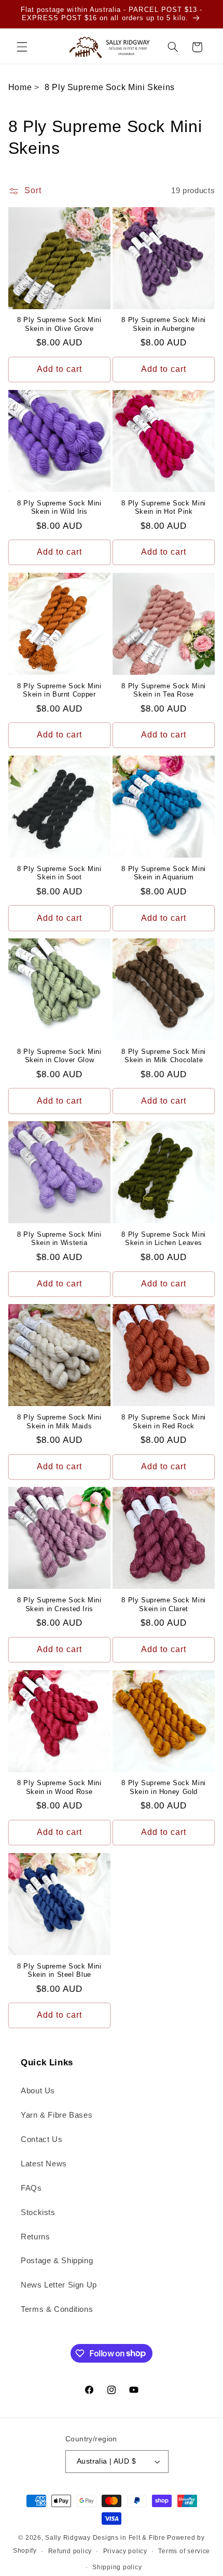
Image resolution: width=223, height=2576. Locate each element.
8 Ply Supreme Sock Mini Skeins (110, 87)
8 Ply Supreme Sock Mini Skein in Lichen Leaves (164, 1239)
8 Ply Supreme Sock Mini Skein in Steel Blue (59, 1971)
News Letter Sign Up (59, 2285)
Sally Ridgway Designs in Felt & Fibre (105, 2538)
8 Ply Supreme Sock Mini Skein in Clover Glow (59, 1056)
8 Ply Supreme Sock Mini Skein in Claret (164, 1604)
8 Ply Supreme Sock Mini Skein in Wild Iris (59, 508)
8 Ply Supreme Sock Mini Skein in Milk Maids (59, 1422)
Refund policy (70, 2551)
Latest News (44, 2164)
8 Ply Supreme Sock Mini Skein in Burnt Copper (59, 690)
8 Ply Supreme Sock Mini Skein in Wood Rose (59, 1787)
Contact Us (41, 2139)
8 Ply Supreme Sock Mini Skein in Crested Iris (59, 1604)
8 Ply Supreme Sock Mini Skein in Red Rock (164, 1422)
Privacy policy (125, 2551)
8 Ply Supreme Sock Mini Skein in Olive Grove (59, 324)
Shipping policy (117, 2567)
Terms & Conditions (57, 2309)
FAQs (31, 2188)
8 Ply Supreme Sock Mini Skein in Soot (59, 873)
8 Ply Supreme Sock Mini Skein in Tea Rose (164, 690)
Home (20, 87)
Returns (35, 2237)
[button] (22, 47)
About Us (38, 2091)
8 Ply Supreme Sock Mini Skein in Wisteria (59, 1239)
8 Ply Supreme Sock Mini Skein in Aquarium (164, 873)
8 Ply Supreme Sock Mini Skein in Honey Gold (164, 1787)
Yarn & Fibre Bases (57, 2115)
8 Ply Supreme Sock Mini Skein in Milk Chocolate (164, 1056)
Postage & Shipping (57, 2261)
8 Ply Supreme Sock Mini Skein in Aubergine (164, 324)
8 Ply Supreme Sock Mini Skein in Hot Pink (164, 508)
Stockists (38, 2212)
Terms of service (184, 2551)
